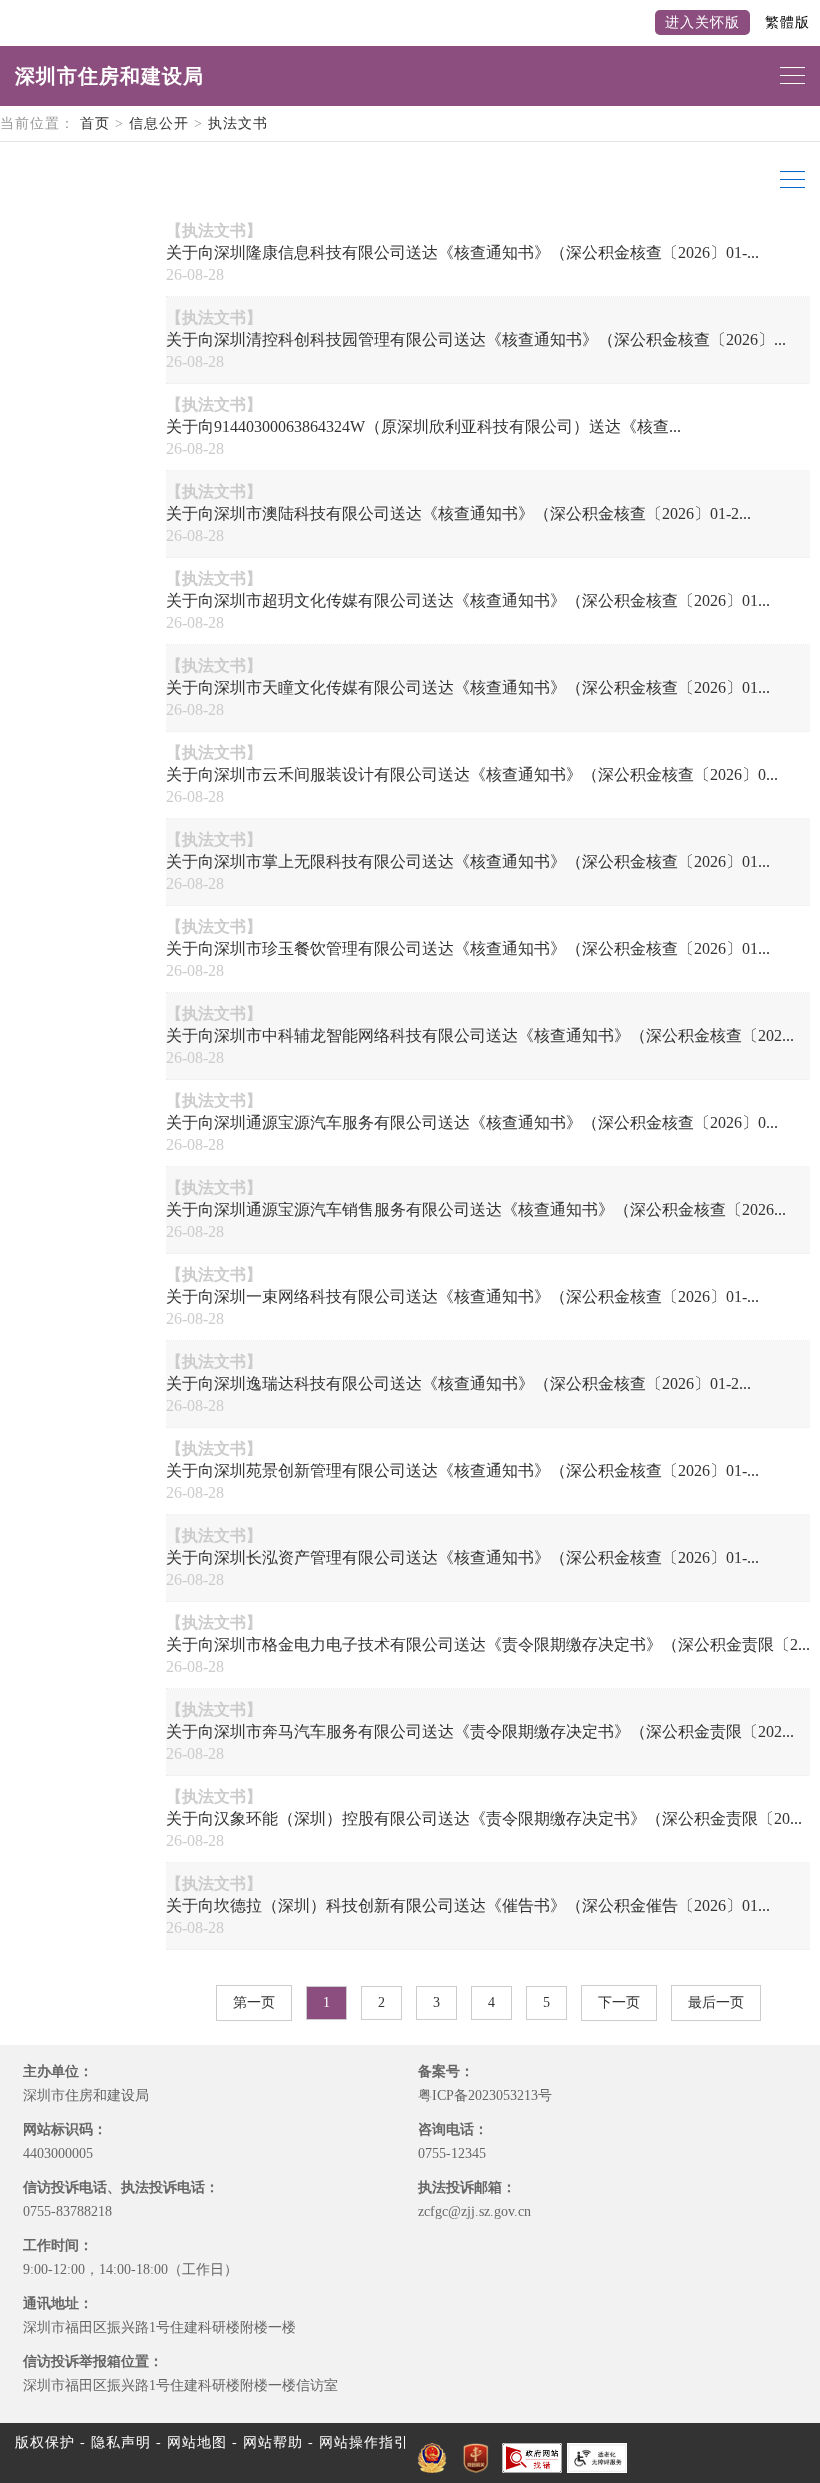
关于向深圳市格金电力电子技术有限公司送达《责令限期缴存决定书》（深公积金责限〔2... (488, 1644)
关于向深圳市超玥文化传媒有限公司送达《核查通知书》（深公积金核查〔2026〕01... (468, 600)
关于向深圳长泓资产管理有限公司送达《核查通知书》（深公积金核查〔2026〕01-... (462, 1557)
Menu (790, 180)
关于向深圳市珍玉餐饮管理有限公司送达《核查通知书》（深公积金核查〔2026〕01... (468, 948)
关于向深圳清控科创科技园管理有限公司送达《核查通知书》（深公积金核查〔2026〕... (476, 339)
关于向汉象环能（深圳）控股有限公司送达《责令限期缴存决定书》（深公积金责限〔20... (484, 1818)
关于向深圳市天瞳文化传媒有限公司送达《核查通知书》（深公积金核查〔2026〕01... (468, 687)
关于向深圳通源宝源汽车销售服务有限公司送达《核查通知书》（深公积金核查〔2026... (476, 1209)
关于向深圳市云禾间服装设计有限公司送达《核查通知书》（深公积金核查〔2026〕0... (472, 774)
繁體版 (787, 22)
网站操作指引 (364, 2442)
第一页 (254, 2002)
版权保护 (45, 2442)
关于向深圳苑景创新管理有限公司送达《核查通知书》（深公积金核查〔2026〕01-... (462, 1470)
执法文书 (238, 123)
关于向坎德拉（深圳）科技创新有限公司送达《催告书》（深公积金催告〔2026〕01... (468, 1905)
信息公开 (159, 123)
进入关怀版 (702, 22)
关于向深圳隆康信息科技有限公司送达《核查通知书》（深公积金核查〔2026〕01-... (462, 252)
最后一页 (716, 2002)
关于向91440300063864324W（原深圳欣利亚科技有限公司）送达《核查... (423, 426)
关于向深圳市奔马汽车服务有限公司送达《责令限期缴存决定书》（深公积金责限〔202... (480, 1731)
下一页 (619, 2002)
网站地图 (197, 2442)
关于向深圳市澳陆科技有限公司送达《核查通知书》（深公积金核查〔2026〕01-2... (458, 513)
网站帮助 (273, 2442)
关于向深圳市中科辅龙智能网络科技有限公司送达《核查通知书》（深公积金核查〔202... (480, 1035)
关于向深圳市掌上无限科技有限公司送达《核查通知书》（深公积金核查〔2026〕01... (468, 861)
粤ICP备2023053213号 (485, 2095)
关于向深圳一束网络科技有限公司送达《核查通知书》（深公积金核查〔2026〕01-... (462, 1296)
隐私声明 (121, 2442)
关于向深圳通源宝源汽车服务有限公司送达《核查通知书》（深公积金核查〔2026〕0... (472, 1122)
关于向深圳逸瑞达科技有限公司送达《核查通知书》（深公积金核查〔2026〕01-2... (458, 1383)
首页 (95, 123)
